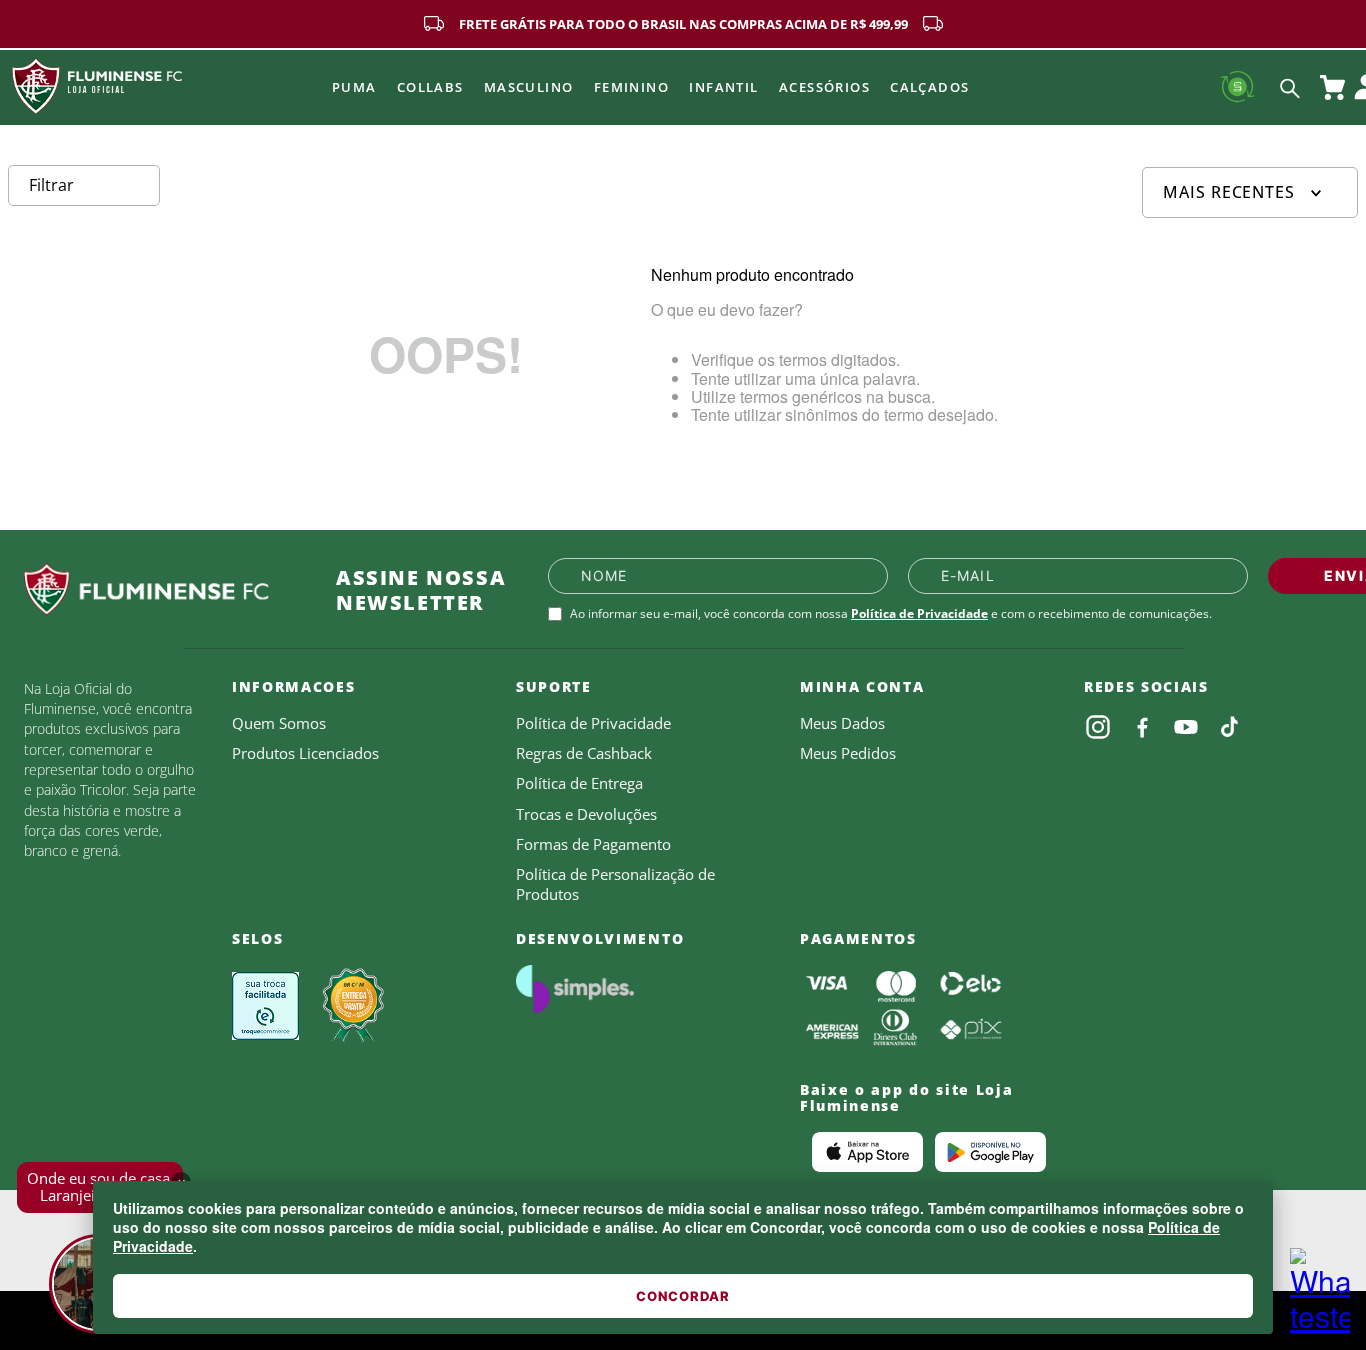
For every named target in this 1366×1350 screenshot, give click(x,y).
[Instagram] (1098, 727)
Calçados (930, 87)
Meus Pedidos (848, 753)
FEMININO (632, 87)
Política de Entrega (579, 783)
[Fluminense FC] (164, 590)
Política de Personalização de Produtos (615, 884)
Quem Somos (279, 723)
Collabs (430, 87)
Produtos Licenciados (305, 753)
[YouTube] (1186, 727)
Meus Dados (842, 723)
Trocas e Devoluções (586, 814)
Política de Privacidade (919, 613)
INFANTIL (724, 87)
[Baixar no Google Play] (990, 1152)
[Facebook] (1142, 727)
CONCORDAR (683, 1296)
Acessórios (824, 87)
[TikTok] (1230, 727)
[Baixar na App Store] (867, 1152)
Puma (354, 87)
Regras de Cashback (584, 753)
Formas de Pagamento (593, 844)
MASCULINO (529, 87)
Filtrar (51, 185)
